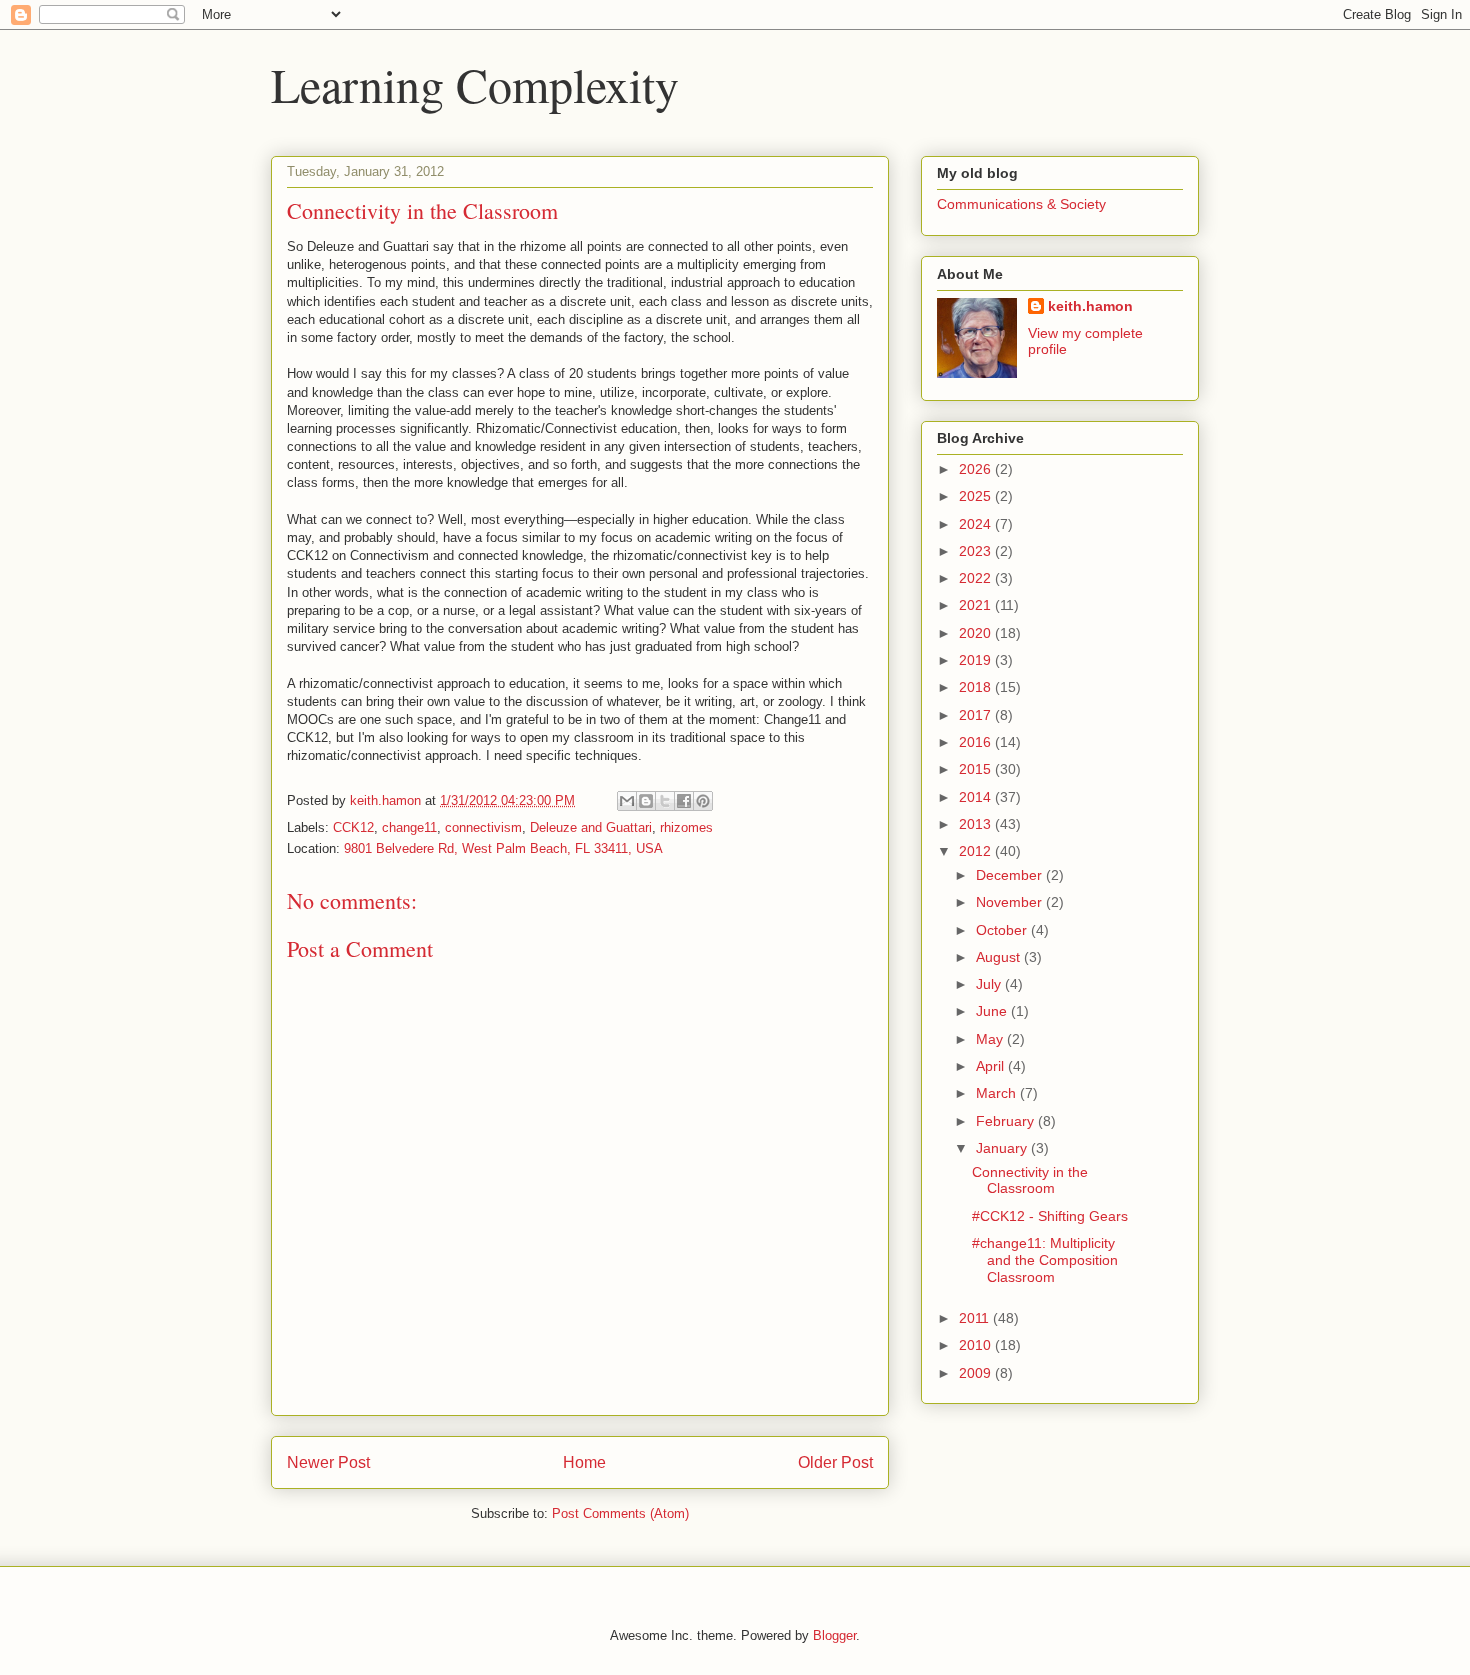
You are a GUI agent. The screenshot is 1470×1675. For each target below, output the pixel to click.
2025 (977, 496)
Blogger (834, 1635)
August (1000, 957)
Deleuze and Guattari (591, 827)
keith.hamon (1090, 306)
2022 (977, 578)
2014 (977, 797)
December (1011, 875)
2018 (977, 687)
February (1007, 1121)
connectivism (483, 827)
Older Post (835, 1462)
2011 (976, 1318)
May (991, 1039)
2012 (977, 851)
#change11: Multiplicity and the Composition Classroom (1045, 1260)
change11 (409, 827)
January (1003, 1148)
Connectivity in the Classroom (1030, 1180)
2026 (977, 469)
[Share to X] (665, 801)
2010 (977, 1345)
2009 (977, 1373)
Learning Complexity (475, 84)
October (1003, 930)
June (993, 1011)
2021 (977, 605)
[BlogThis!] (646, 801)
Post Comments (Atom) (620, 1513)
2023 (977, 551)
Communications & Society (1021, 204)
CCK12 (353, 827)
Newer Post (328, 1462)
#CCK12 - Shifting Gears (1050, 1216)
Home (584, 1462)
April (992, 1066)
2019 (977, 660)
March (998, 1093)
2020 (977, 633)
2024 (977, 524)
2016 (977, 742)
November (1011, 902)
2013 (977, 824)
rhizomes (686, 827)
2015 (977, 769)
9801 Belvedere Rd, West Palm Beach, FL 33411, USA (503, 848)
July (990, 984)
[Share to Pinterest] (703, 801)
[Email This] (627, 801)
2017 (977, 715)
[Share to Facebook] (684, 801)
